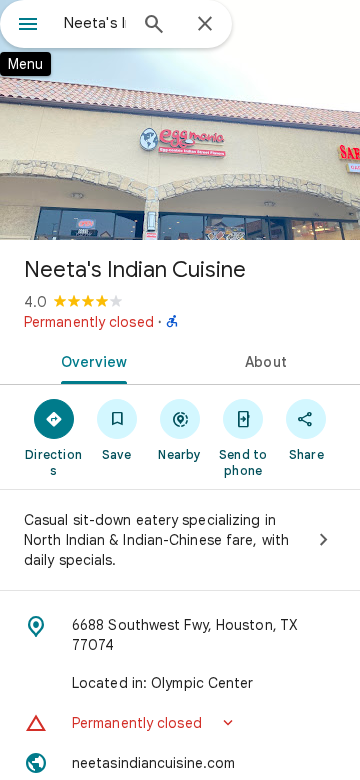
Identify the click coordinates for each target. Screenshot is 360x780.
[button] (180, 723)
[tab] (90, 360)
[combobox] (95, 23)
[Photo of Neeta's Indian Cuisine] (180, 120)
